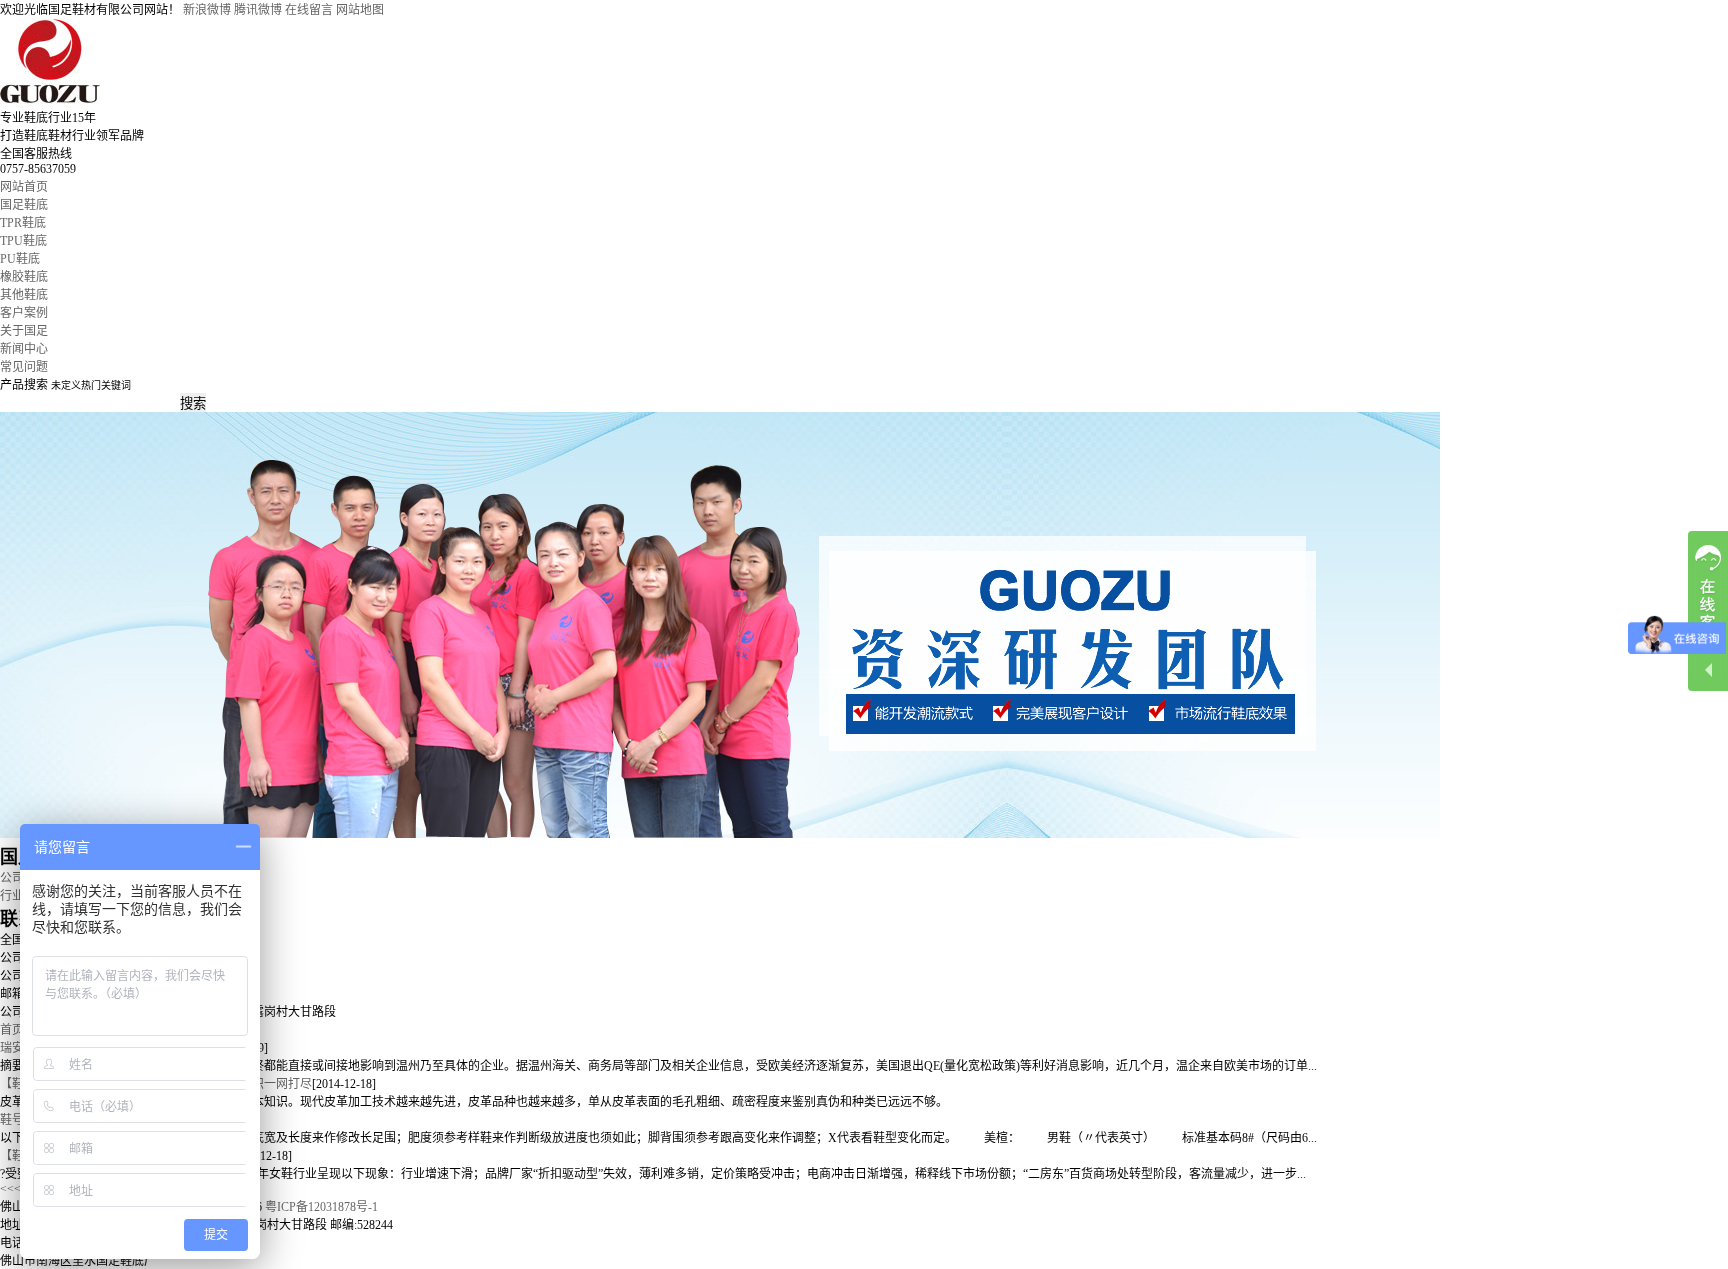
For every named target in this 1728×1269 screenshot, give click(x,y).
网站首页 (24, 187)
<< (7, 1189)
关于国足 (24, 331)
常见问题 (24, 367)
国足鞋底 (24, 205)
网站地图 (360, 10)
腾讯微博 (258, 10)
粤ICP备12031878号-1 (321, 1207)
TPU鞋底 (23, 241)
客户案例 (24, 313)
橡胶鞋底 (24, 277)
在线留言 (309, 10)
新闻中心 (24, 349)
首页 (12, 1030)
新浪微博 (207, 10)
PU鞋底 (20, 259)
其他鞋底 (24, 295)
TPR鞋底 (23, 223)
